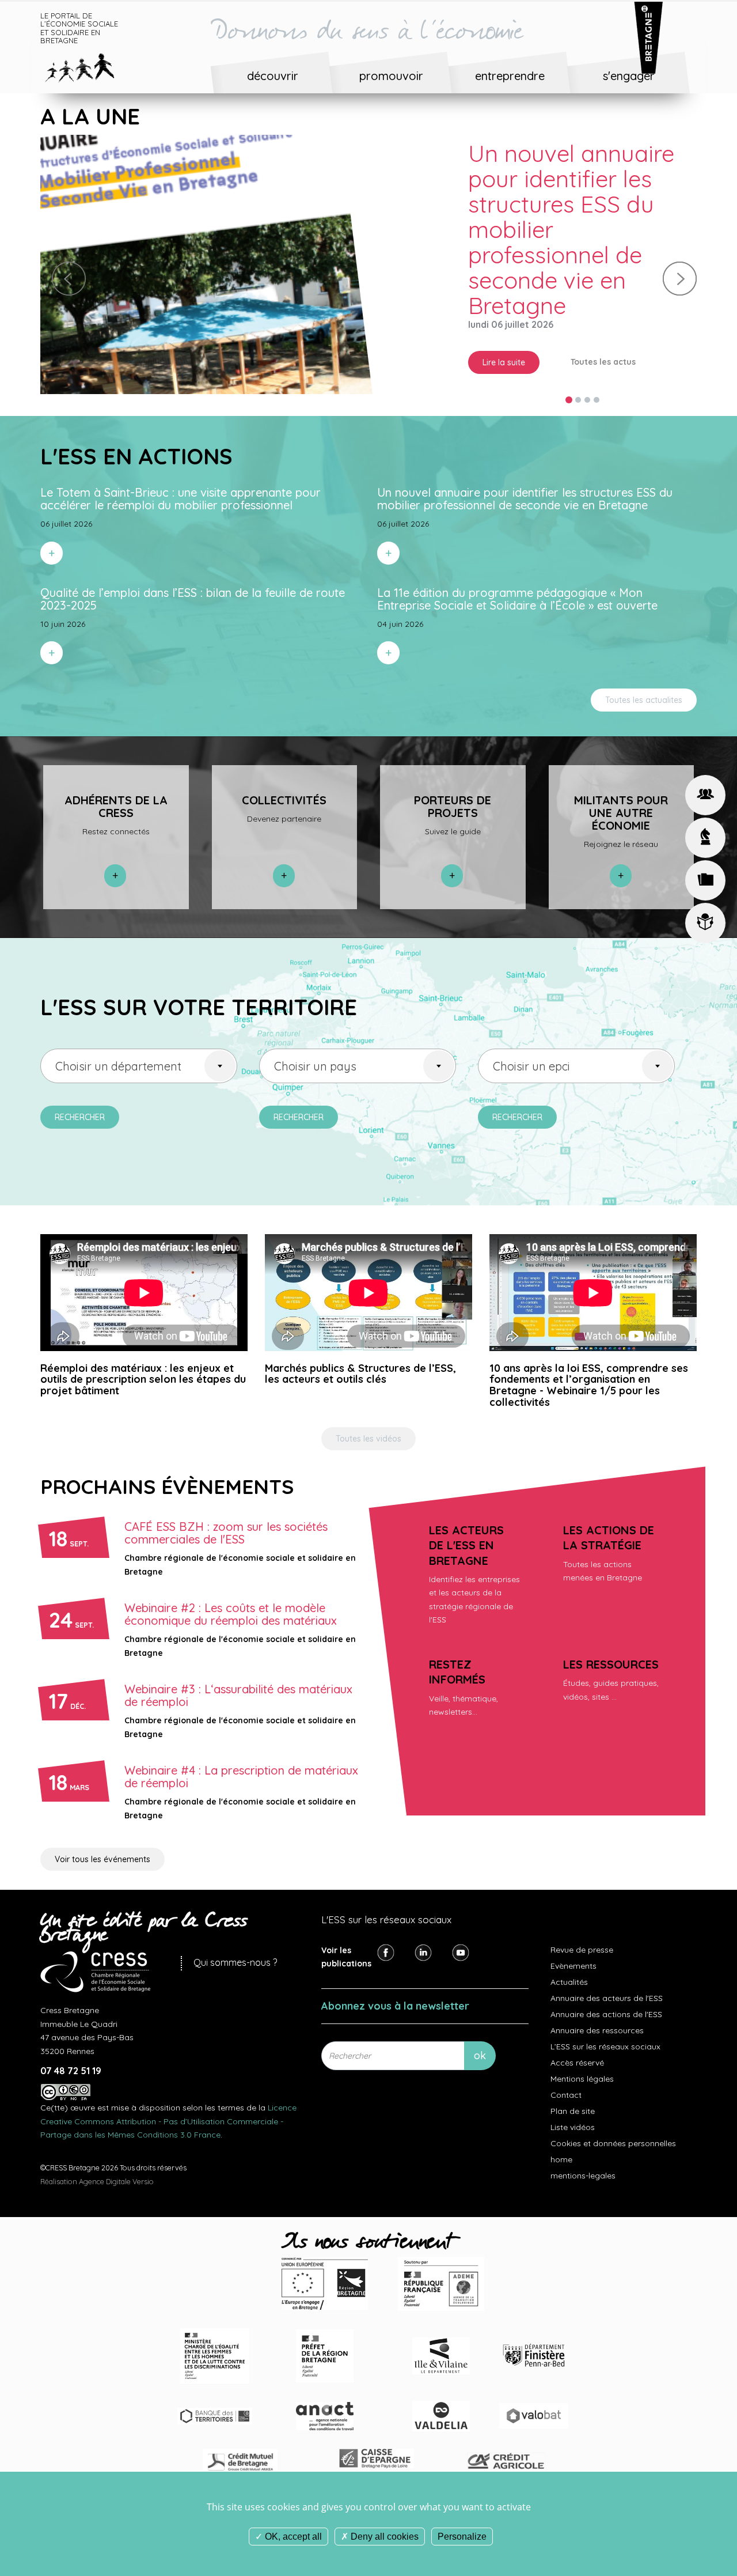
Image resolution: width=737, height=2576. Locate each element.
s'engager (629, 76)
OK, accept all (292, 2537)
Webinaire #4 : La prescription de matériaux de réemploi (241, 1755)
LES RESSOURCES (611, 1642)
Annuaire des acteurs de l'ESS (607, 1976)
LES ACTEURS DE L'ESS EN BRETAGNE (466, 1523)
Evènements (573, 1944)
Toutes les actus (603, 336)
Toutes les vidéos (368, 1417)
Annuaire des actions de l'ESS (606, 1992)
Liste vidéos (573, 2105)
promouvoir (391, 76)
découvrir (273, 76)
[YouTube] (461, 1930)
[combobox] (139, 1043)
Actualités (569, 1960)
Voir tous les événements (102, 1837)
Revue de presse (582, 1928)
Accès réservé (577, 2041)
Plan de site (573, 2089)
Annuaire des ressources (597, 2008)
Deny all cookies (383, 2537)
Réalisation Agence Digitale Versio (97, 2159)
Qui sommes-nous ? (235, 1940)
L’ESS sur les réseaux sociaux (605, 2025)
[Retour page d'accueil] (88, 66)
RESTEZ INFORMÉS (457, 1649)
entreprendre (510, 76)
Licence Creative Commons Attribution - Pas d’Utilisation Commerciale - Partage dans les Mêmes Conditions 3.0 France (168, 2099)
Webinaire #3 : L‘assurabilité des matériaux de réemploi (238, 1673)
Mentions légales (582, 2057)
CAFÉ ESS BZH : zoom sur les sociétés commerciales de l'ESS (226, 1511)
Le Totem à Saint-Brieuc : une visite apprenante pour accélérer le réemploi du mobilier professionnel (578, 217)
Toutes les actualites (644, 678)
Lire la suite (504, 337)
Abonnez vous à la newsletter (395, 1983)
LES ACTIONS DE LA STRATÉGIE (609, 1515)
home (561, 2138)
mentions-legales (583, 2154)
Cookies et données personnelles (613, 2121)
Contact (566, 2073)
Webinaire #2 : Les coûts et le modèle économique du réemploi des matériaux (231, 1592)
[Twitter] (423, 1930)
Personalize (462, 2537)
